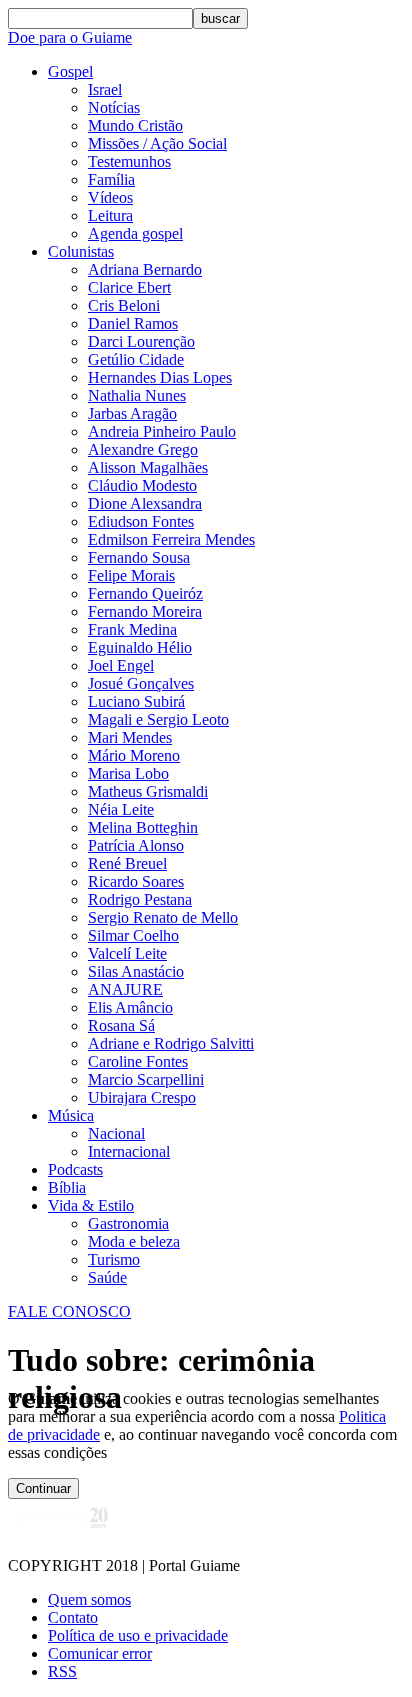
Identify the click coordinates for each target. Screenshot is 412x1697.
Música (71, 1115)
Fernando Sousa (139, 557)
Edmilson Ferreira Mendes (171, 539)
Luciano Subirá (136, 701)
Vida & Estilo (91, 1205)
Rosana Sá (121, 1025)
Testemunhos (129, 161)
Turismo (114, 1259)
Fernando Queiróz (145, 593)
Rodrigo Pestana (140, 899)
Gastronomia (128, 1223)
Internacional (129, 1151)
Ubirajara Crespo (142, 1097)
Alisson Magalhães (148, 467)
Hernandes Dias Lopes (160, 377)
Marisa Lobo (128, 773)
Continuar (43, 1488)
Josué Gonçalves (141, 683)
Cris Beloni (124, 305)
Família (111, 179)
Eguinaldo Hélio (140, 647)
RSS (62, 1671)
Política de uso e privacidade (138, 1635)
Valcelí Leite (127, 953)
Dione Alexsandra (145, 503)
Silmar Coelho (133, 935)
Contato (73, 1617)
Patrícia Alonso (136, 845)
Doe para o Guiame (70, 37)
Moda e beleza (134, 1241)
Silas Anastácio (136, 971)
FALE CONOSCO (69, 1311)
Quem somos (89, 1599)
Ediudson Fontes (141, 521)
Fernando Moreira (145, 611)
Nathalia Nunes (137, 395)
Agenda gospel (135, 233)
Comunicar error (100, 1653)
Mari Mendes (130, 737)
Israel (105, 89)
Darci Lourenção (141, 341)
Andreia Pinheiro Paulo (162, 431)
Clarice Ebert (129, 287)
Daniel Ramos (133, 323)
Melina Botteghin (143, 827)
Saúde (107, 1277)
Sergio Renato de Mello (163, 917)
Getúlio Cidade (136, 359)
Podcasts (75, 1169)
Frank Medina (132, 629)
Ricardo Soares (136, 881)
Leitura (110, 215)
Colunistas (81, 251)
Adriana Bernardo (145, 269)
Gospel (70, 71)
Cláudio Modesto (142, 485)
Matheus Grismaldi (148, 791)
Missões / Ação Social (157, 143)
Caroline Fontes (138, 1061)
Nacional (116, 1133)
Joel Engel (121, 665)
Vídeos (110, 197)
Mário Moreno (134, 755)
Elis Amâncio (130, 1007)
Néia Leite (121, 809)
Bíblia (67, 1187)
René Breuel (127, 863)
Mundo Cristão (135, 125)
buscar (220, 18)
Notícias (114, 107)
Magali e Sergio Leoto (158, 719)
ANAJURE (125, 989)
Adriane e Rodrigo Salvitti (171, 1043)
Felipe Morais (131, 575)
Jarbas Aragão (132, 413)
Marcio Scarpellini (146, 1079)
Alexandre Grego (143, 449)
